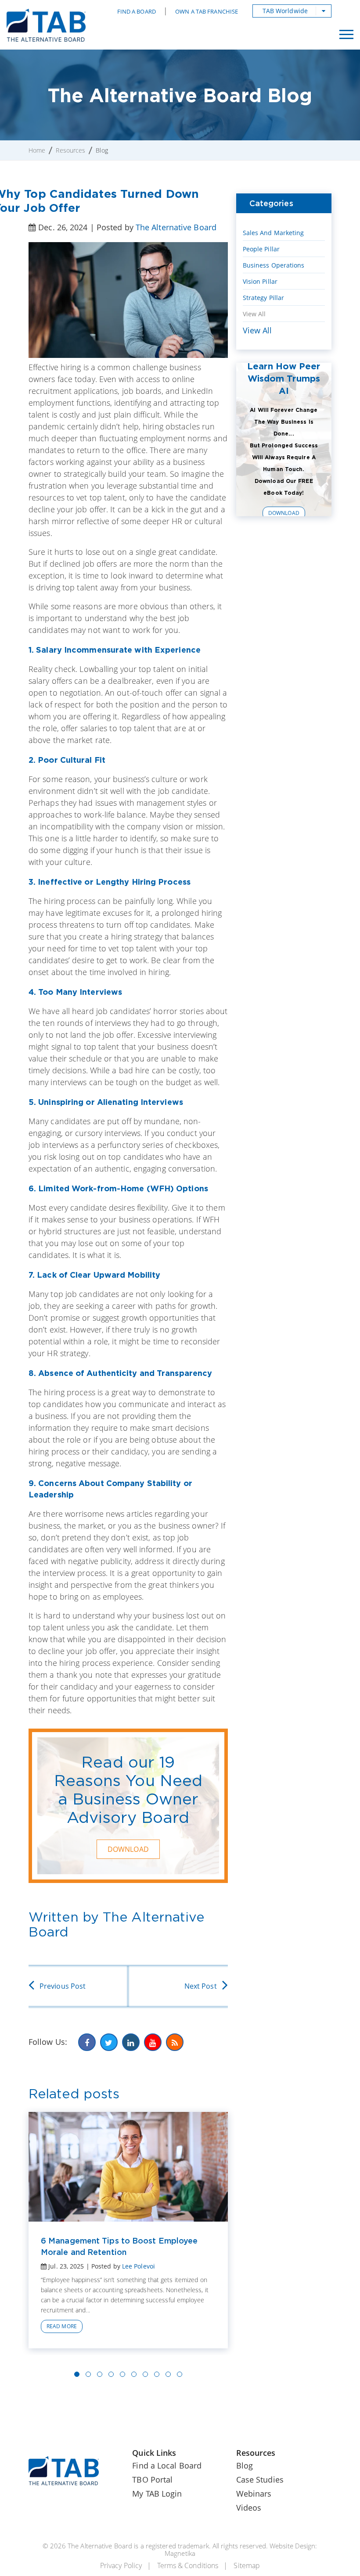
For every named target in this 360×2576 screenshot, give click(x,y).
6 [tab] (134, 2374)
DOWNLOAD (128, 1849)
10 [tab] (180, 2374)
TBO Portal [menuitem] (152, 2480)
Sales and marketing (274, 233)
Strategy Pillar (264, 298)
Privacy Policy (121, 2565)
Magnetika (180, 2553)
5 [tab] (122, 2374)
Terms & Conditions (188, 2565)
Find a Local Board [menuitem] (167, 2465)
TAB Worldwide (285, 11)
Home (37, 150)
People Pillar (261, 249)
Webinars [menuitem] (254, 2494)
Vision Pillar (260, 281)
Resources (70, 150)
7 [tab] (145, 2374)
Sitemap (247, 2565)
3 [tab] (100, 2374)
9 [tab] (168, 2374)
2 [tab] (88, 2374)
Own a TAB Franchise (207, 11)
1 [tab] (77, 2374)
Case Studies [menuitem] (260, 2480)
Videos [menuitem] (249, 2508)
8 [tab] (157, 2374)
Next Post (201, 1986)
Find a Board (137, 11)
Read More (62, 2326)
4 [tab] (111, 2374)
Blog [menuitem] (245, 2465)
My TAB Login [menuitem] (157, 2494)
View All (254, 314)
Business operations (274, 265)
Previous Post (63, 1986)
